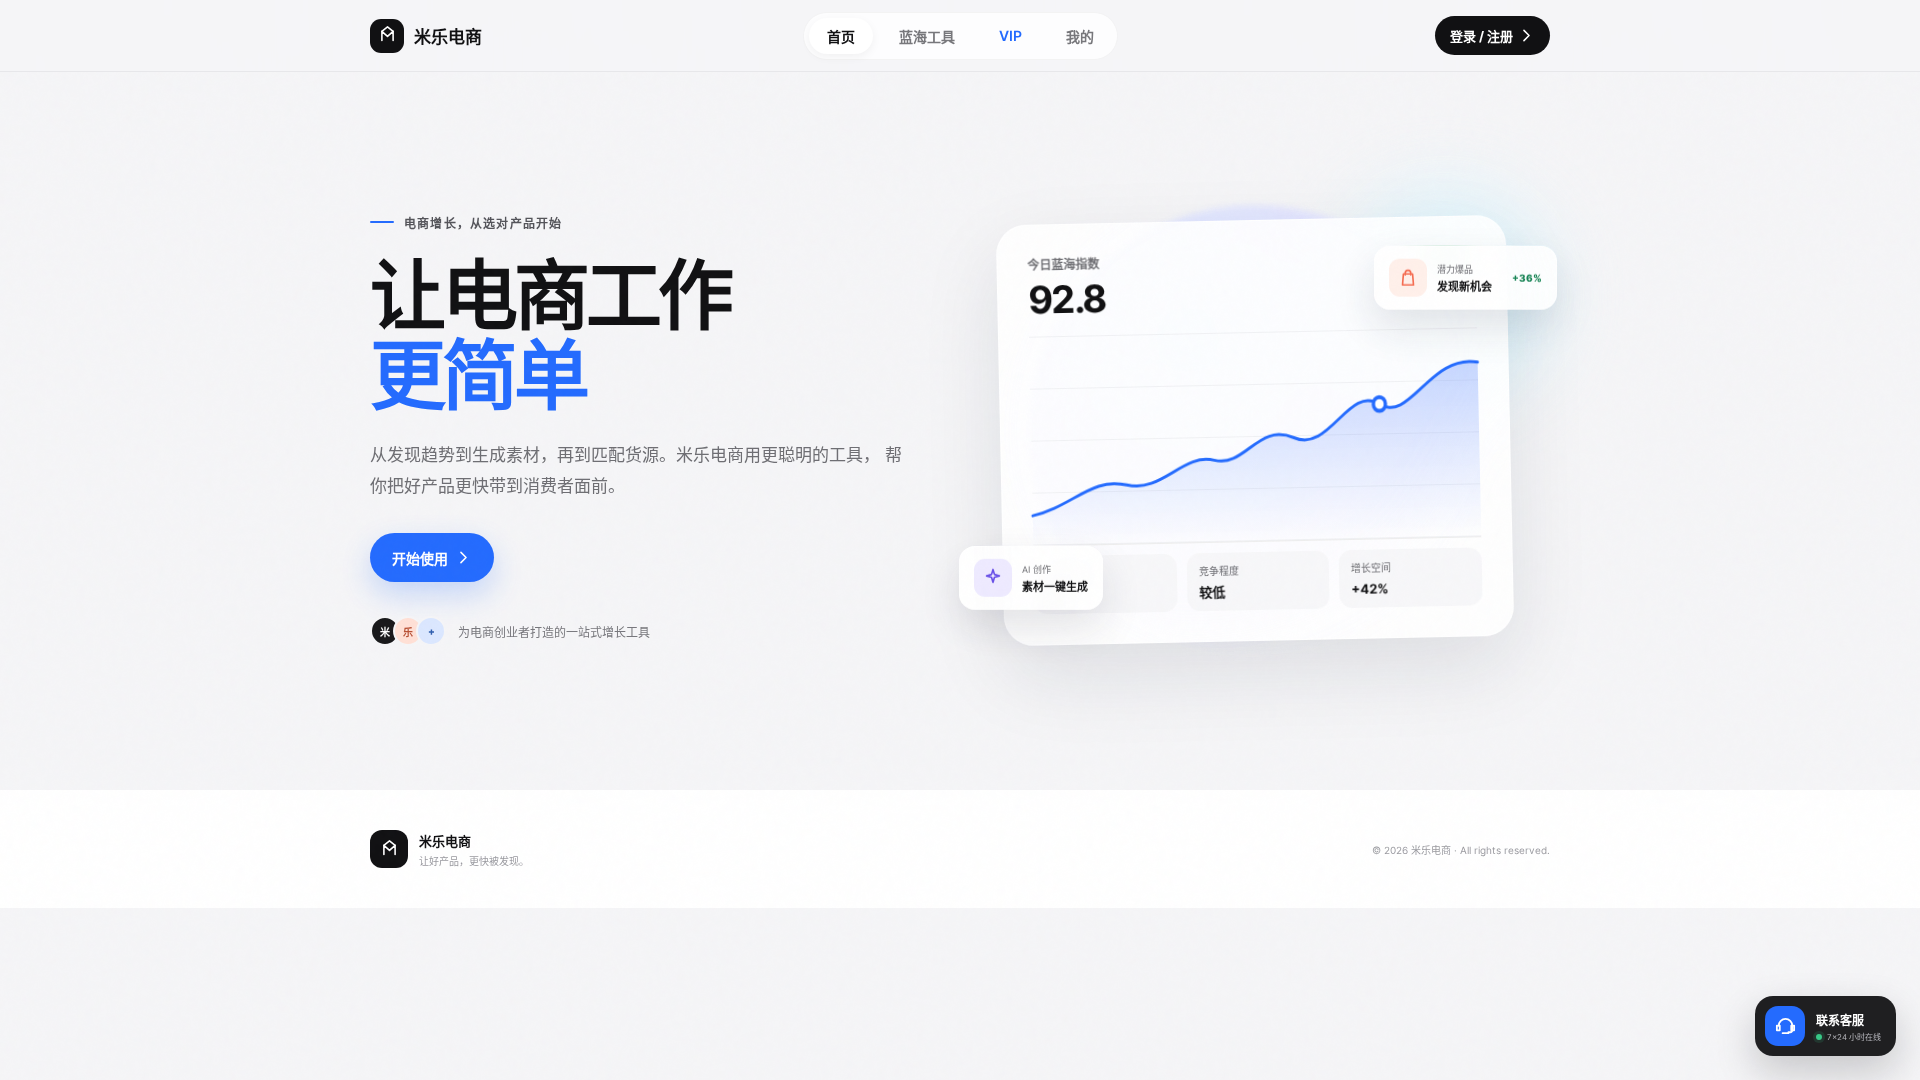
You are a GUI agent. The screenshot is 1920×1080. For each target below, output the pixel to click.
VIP (1010, 35)
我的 (1080, 36)
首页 (841, 36)
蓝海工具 (927, 36)
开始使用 (420, 558)
